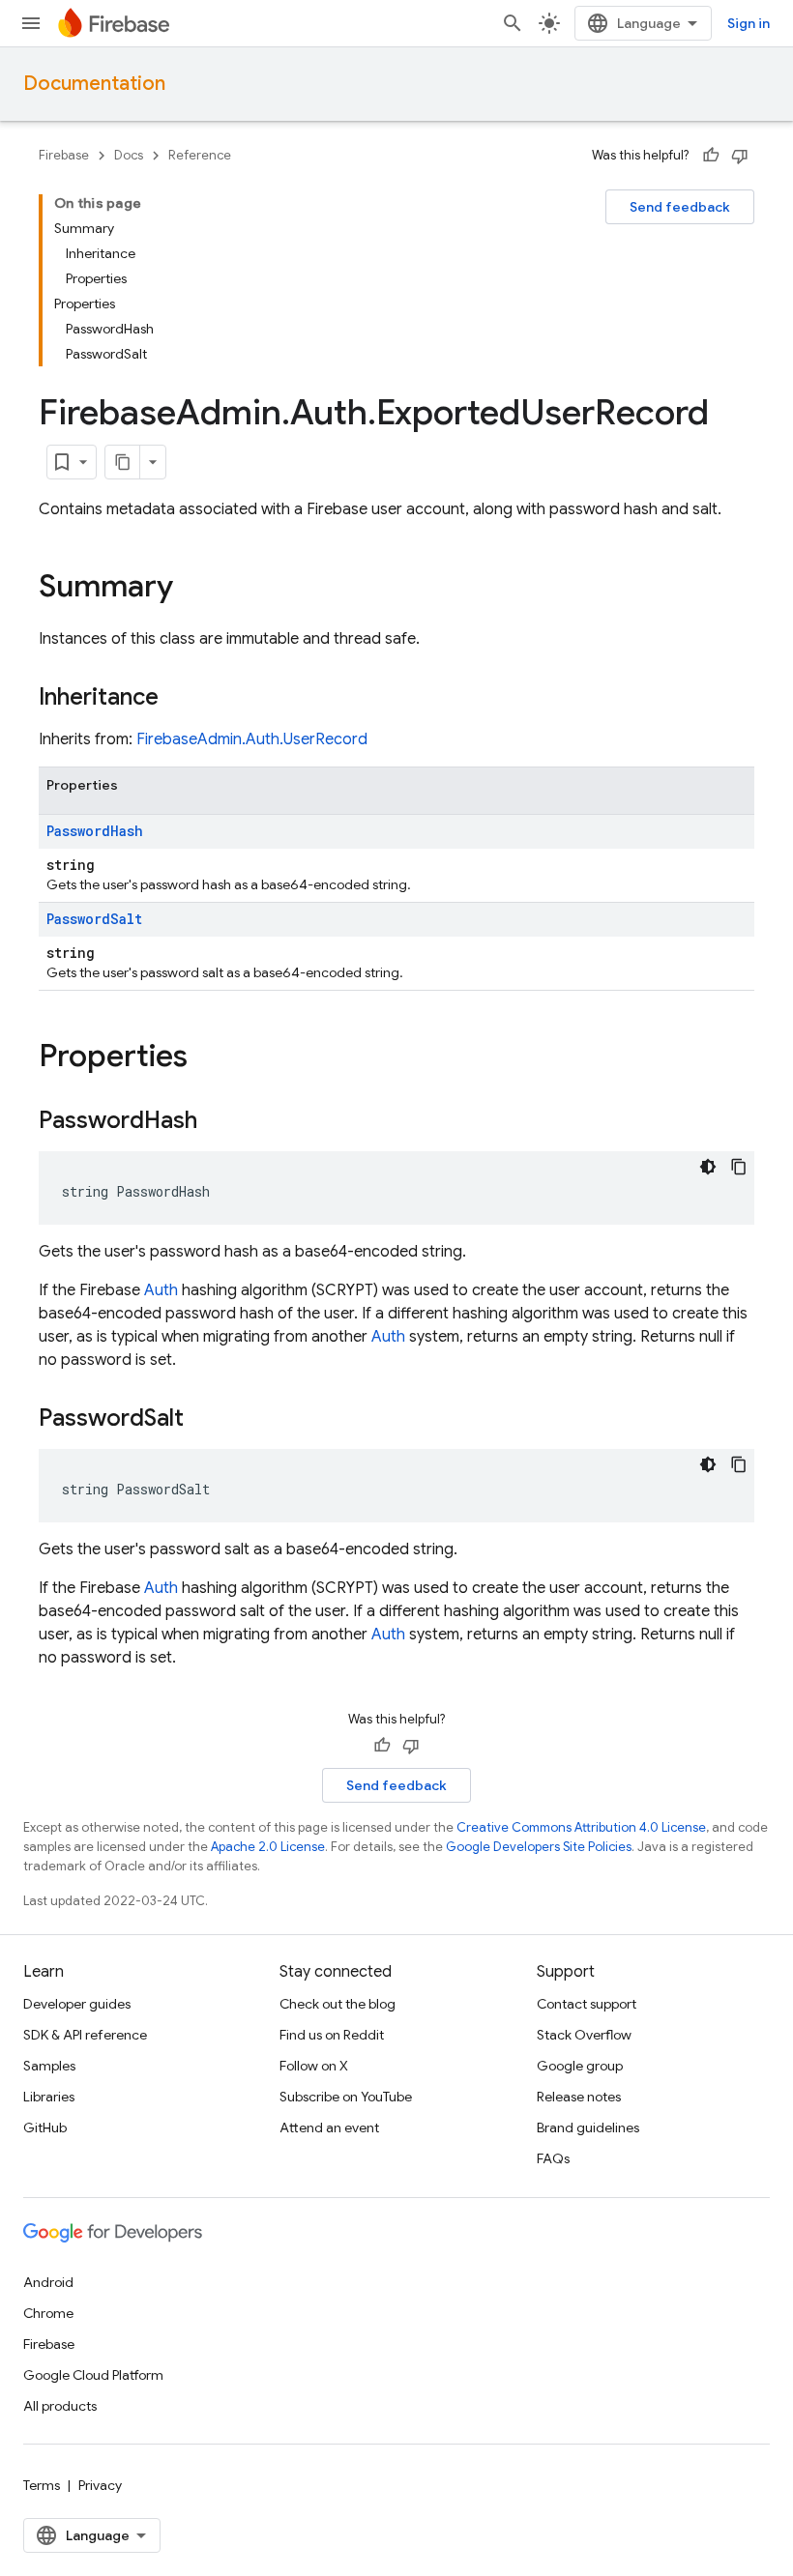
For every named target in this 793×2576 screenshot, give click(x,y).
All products (60, 2406)
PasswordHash (95, 831)
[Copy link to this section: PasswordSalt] (203, 1420)
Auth (161, 1290)
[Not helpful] (740, 156)
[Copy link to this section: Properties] (207, 1058)
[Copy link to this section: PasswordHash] (217, 1122)
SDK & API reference (85, 2035)
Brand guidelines (588, 2127)
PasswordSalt (94, 919)
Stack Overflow (584, 2035)
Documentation (94, 84)
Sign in (749, 23)
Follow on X (314, 2066)
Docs (129, 155)
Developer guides (77, 2004)
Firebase (64, 155)
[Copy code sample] (739, 1167)
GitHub (45, 2127)
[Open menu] (31, 23)
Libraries (49, 2097)
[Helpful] (711, 156)
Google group (580, 2066)
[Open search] (513, 23)
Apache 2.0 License (268, 1847)
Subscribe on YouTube (346, 2097)
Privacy (100, 2485)
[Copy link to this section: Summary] (192, 589)
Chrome (48, 2313)
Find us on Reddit (332, 2035)
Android (48, 2282)
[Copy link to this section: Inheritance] (178, 699)
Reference (200, 155)
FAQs (553, 2158)
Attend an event (329, 2127)
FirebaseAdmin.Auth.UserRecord (252, 739)
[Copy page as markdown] (123, 462)
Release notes (579, 2097)
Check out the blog (338, 2004)
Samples (49, 2066)
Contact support (587, 2004)
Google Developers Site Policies (539, 1847)
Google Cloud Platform (93, 2375)
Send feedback (680, 207)
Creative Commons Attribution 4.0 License (581, 1827)
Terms (42, 2485)
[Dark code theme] (708, 1167)
